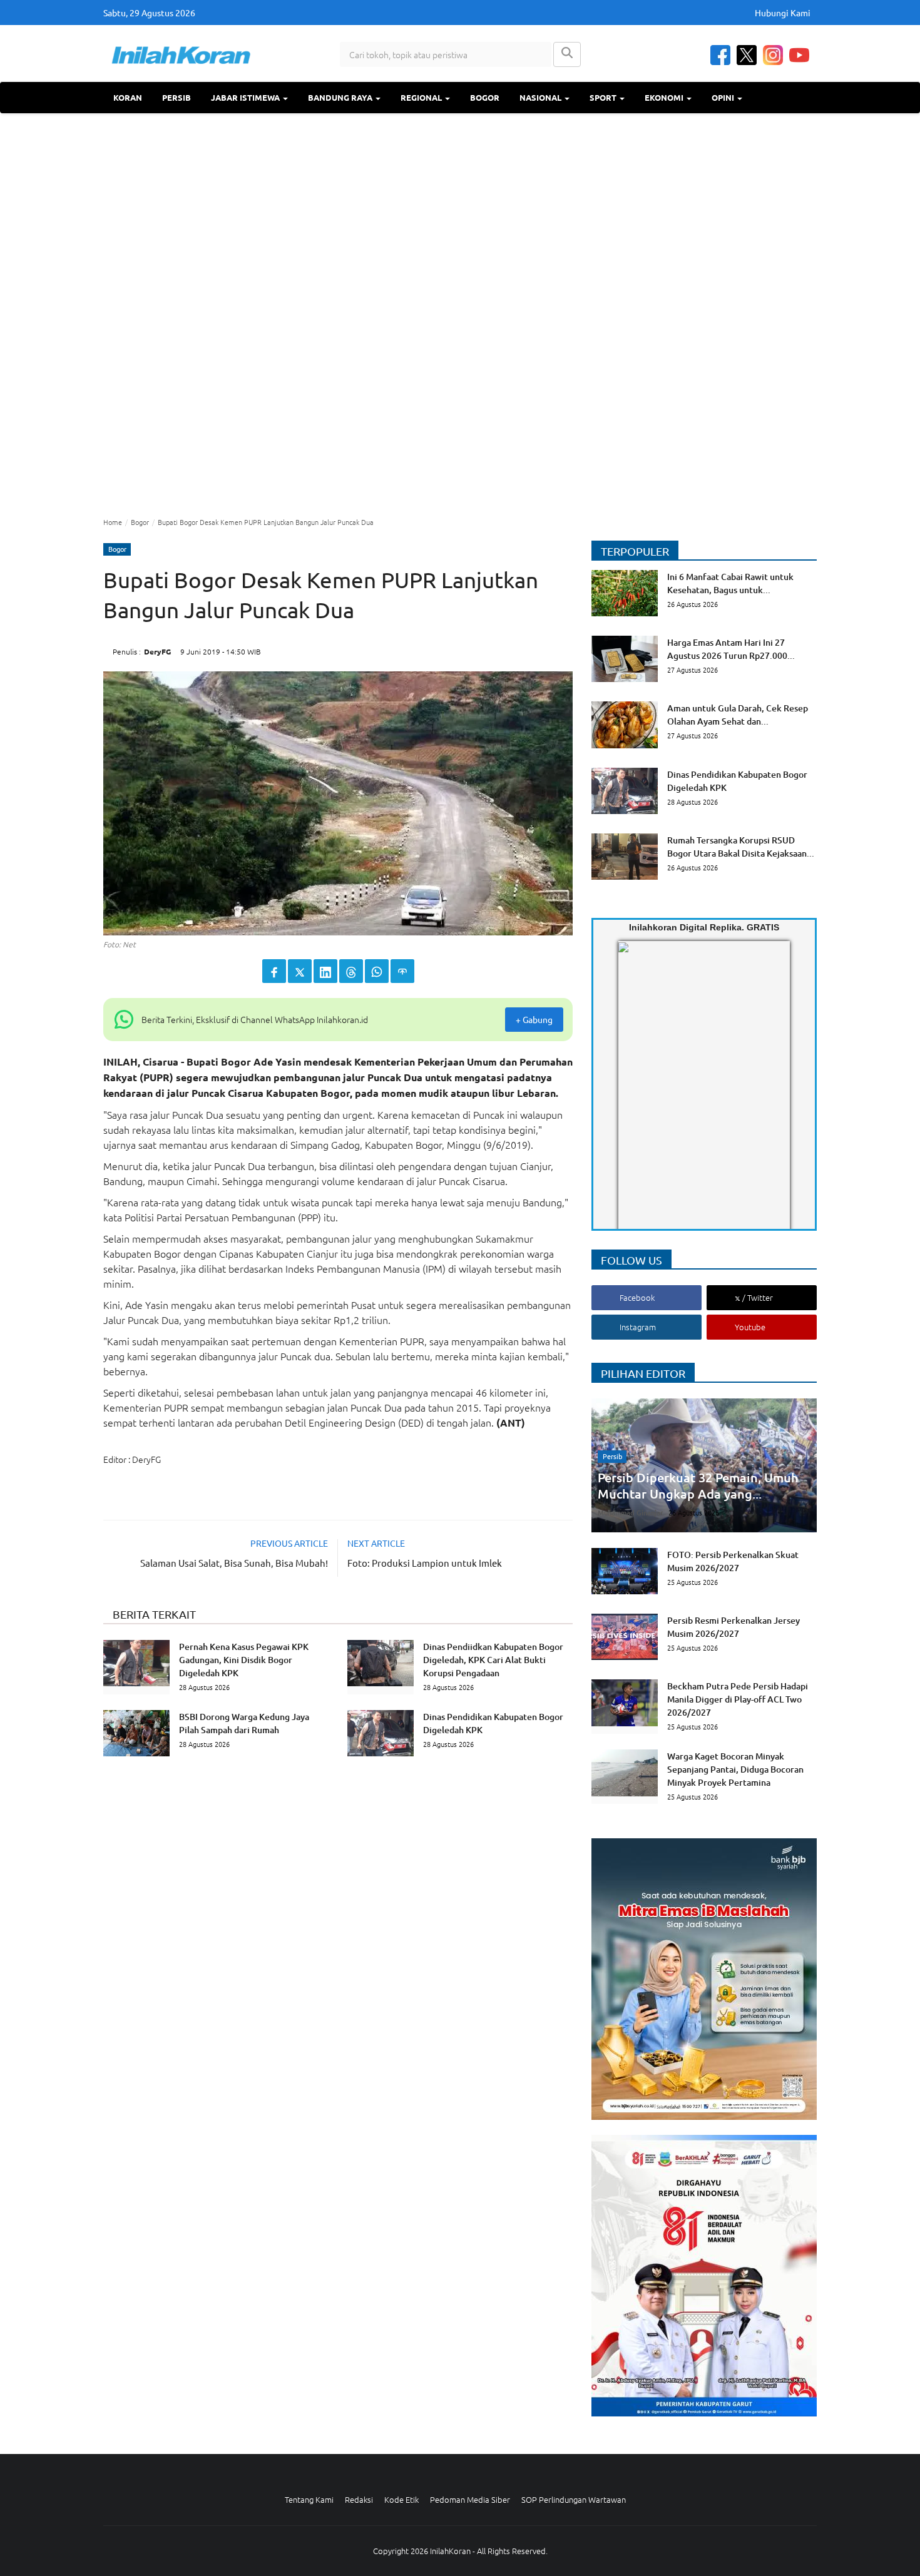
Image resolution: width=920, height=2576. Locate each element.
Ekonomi (665, 97)
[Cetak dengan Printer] (402, 971)
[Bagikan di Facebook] (274, 971)
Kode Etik (401, 2499)
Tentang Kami (309, 2499)
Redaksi (359, 2499)
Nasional (541, 97)
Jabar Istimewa (246, 97)
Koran (128, 97)
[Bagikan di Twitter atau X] (300, 971)
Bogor (485, 97)
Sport (604, 97)
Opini (724, 97)
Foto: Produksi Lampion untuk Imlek (425, 1563)
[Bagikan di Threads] (351, 971)
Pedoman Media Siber (470, 2499)
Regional (422, 97)
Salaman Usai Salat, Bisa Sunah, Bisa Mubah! (234, 1563)
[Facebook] (720, 55)
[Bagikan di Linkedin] (325, 971)
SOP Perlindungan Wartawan (574, 2499)
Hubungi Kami (783, 13)
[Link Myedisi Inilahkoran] (633, 1096)
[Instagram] (773, 55)
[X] (747, 55)
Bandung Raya (341, 97)
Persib (176, 97)
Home (113, 522)
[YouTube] (799, 55)
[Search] (567, 54)
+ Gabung (534, 1019)
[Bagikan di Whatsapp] (377, 971)
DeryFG (157, 651)
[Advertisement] (460, 313)
